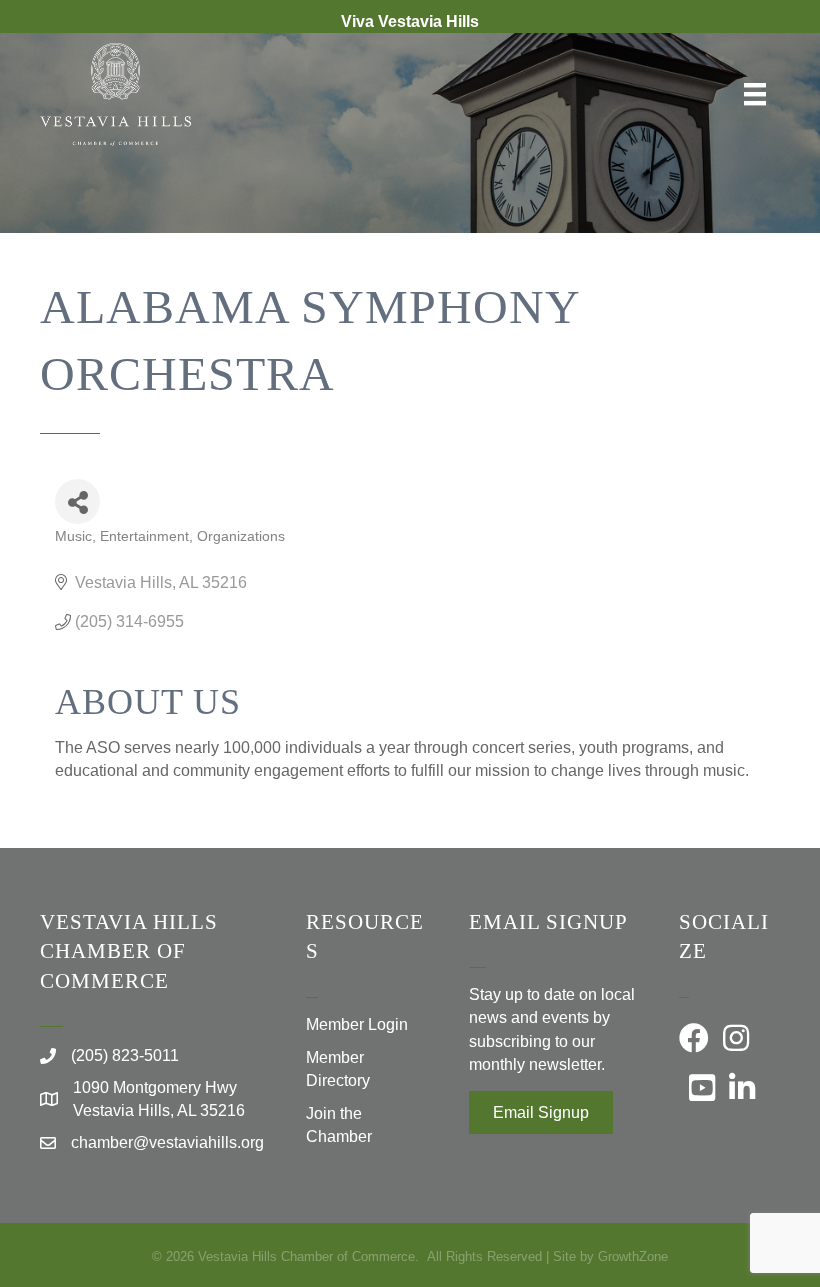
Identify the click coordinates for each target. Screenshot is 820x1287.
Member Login (357, 1024)
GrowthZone (633, 1256)
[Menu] (755, 94)
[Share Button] (77, 501)
